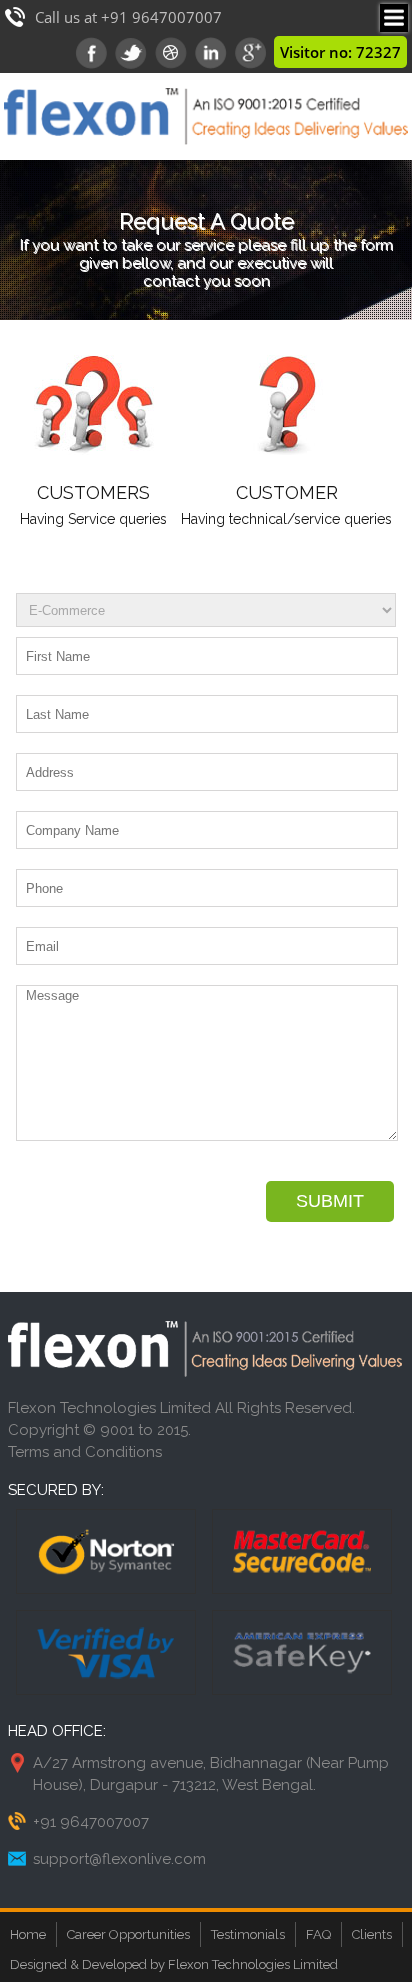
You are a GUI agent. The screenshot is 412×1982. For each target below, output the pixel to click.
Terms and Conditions (85, 1452)
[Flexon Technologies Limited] (206, 155)
